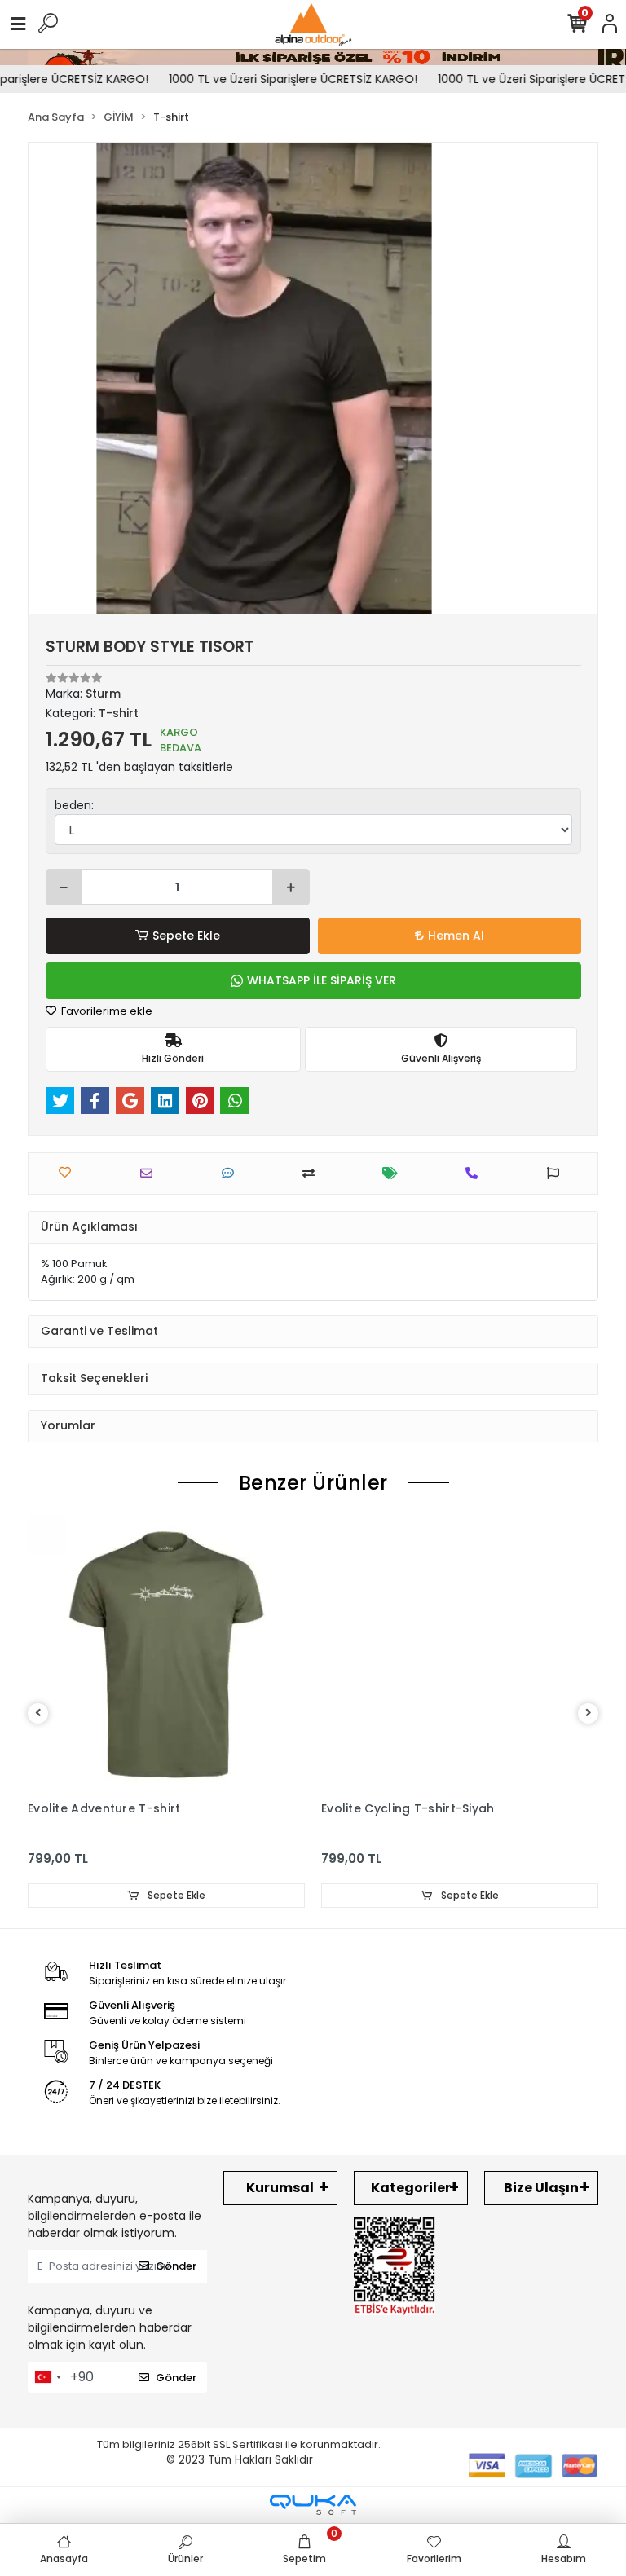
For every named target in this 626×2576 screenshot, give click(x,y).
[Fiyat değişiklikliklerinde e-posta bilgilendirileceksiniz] (394, 1173)
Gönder (176, 2266)
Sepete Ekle (186, 936)
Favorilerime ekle (106, 1011)
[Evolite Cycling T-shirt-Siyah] (460, 1654)
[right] (589, 1713)
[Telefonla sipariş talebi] (476, 1173)
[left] (38, 1713)
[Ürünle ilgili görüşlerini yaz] (232, 1173)
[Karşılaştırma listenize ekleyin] (313, 1173)
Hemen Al (456, 936)
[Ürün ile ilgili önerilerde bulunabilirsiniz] (557, 1173)
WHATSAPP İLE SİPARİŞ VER (322, 980)
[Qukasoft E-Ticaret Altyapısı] (313, 2505)
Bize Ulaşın (541, 2188)
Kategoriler (411, 2188)
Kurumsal (280, 2188)
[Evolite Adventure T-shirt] (166, 1654)
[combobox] (47, 2377)
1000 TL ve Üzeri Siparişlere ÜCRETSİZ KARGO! (275, 79)
